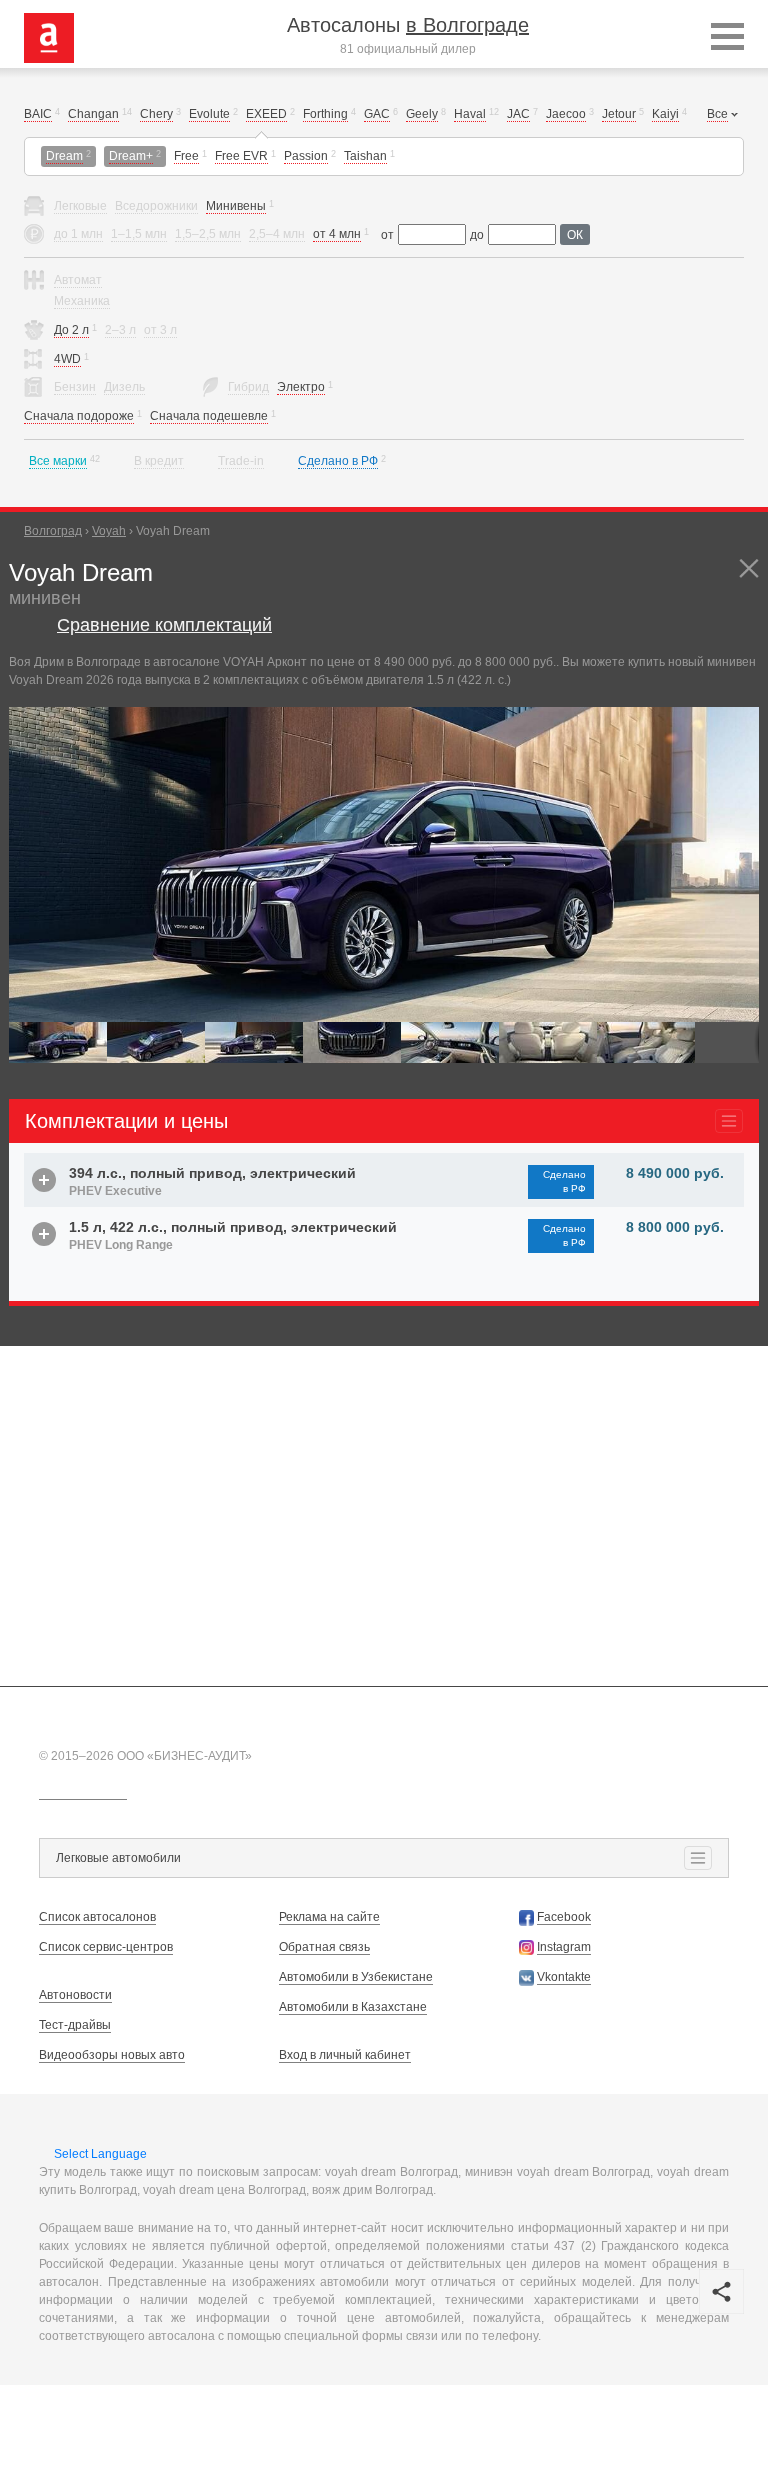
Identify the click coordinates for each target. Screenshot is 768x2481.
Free (186, 156)
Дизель (124, 387)
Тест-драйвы (75, 2025)
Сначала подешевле (209, 416)
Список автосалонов (97, 1917)
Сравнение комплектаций (164, 625)
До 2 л (71, 330)
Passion (306, 156)
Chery (156, 114)
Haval (470, 114)
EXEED (266, 114)
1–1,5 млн (139, 234)
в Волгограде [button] (467, 25)
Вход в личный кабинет (345, 2055)
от (387, 235)
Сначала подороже (79, 416)
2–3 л (120, 330)
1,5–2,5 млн (208, 234)
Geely (422, 114)
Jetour (619, 114)
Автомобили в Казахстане (353, 2007)
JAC (518, 114)
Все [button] (717, 114)
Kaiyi (665, 114)
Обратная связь (324, 1947)
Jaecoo (566, 114)
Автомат (78, 280)
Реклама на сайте (329, 1917)
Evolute (209, 114)
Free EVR (241, 156)
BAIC (38, 114)
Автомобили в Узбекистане (356, 1977)
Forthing (325, 114)
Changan (93, 114)
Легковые (80, 206)
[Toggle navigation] (727, 37)
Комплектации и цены (126, 1121)
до (477, 235)
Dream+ (131, 156)
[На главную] (49, 37)
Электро (301, 387)
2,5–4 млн (277, 234)
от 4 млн (337, 234)
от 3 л (160, 330)
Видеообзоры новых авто (112, 2055)
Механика (82, 301)
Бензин (75, 387)
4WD (67, 359)
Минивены (236, 206)
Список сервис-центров (106, 1947)
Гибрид (248, 387)
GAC (377, 114)
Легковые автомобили (118, 1858)
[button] (741, 725)
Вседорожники (156, 206)
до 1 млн (78, 234)
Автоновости (75, 1995)
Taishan (365, 156)
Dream (64, 156)
